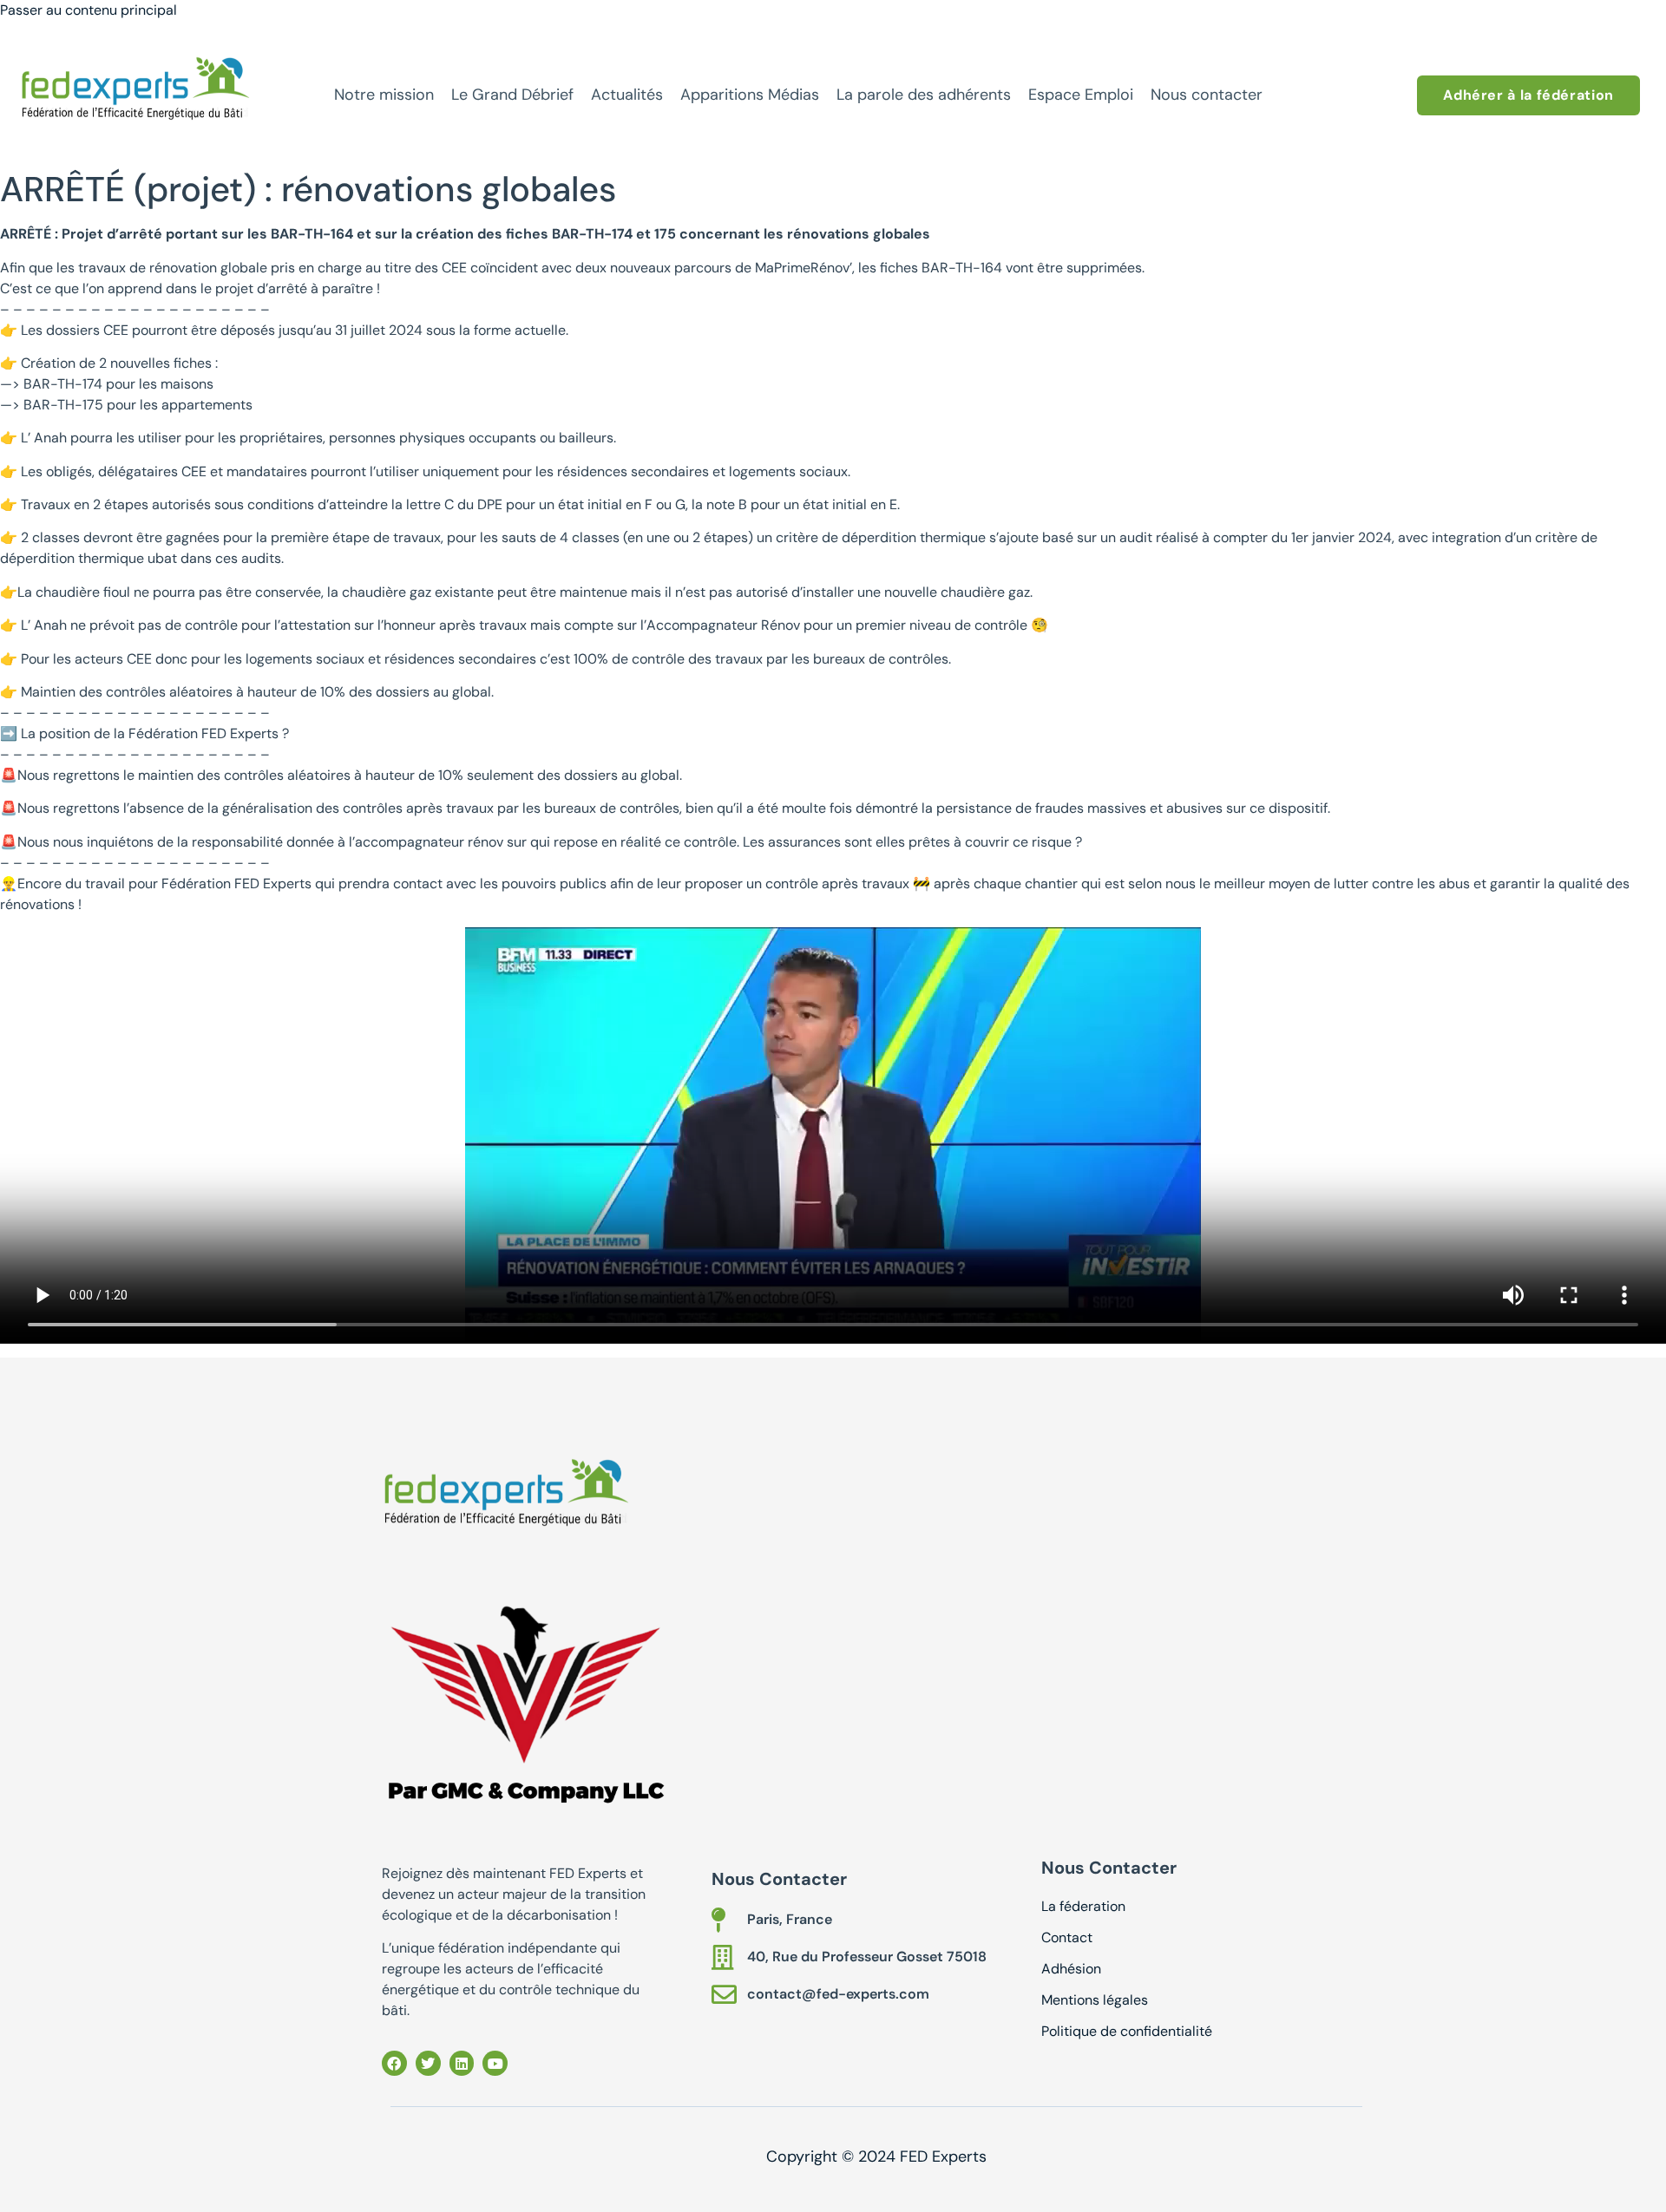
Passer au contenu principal (89, 10)
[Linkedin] (462, 2063)
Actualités (627, 95)
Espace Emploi (1081, 95)
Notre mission (384, 95)
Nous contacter (1207, 95)
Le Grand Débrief (512, 95)
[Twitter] (428, 2063)
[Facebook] (394, 2063)
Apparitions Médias (750, 95)
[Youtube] (495, 2063)
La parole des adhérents (924, 95)
